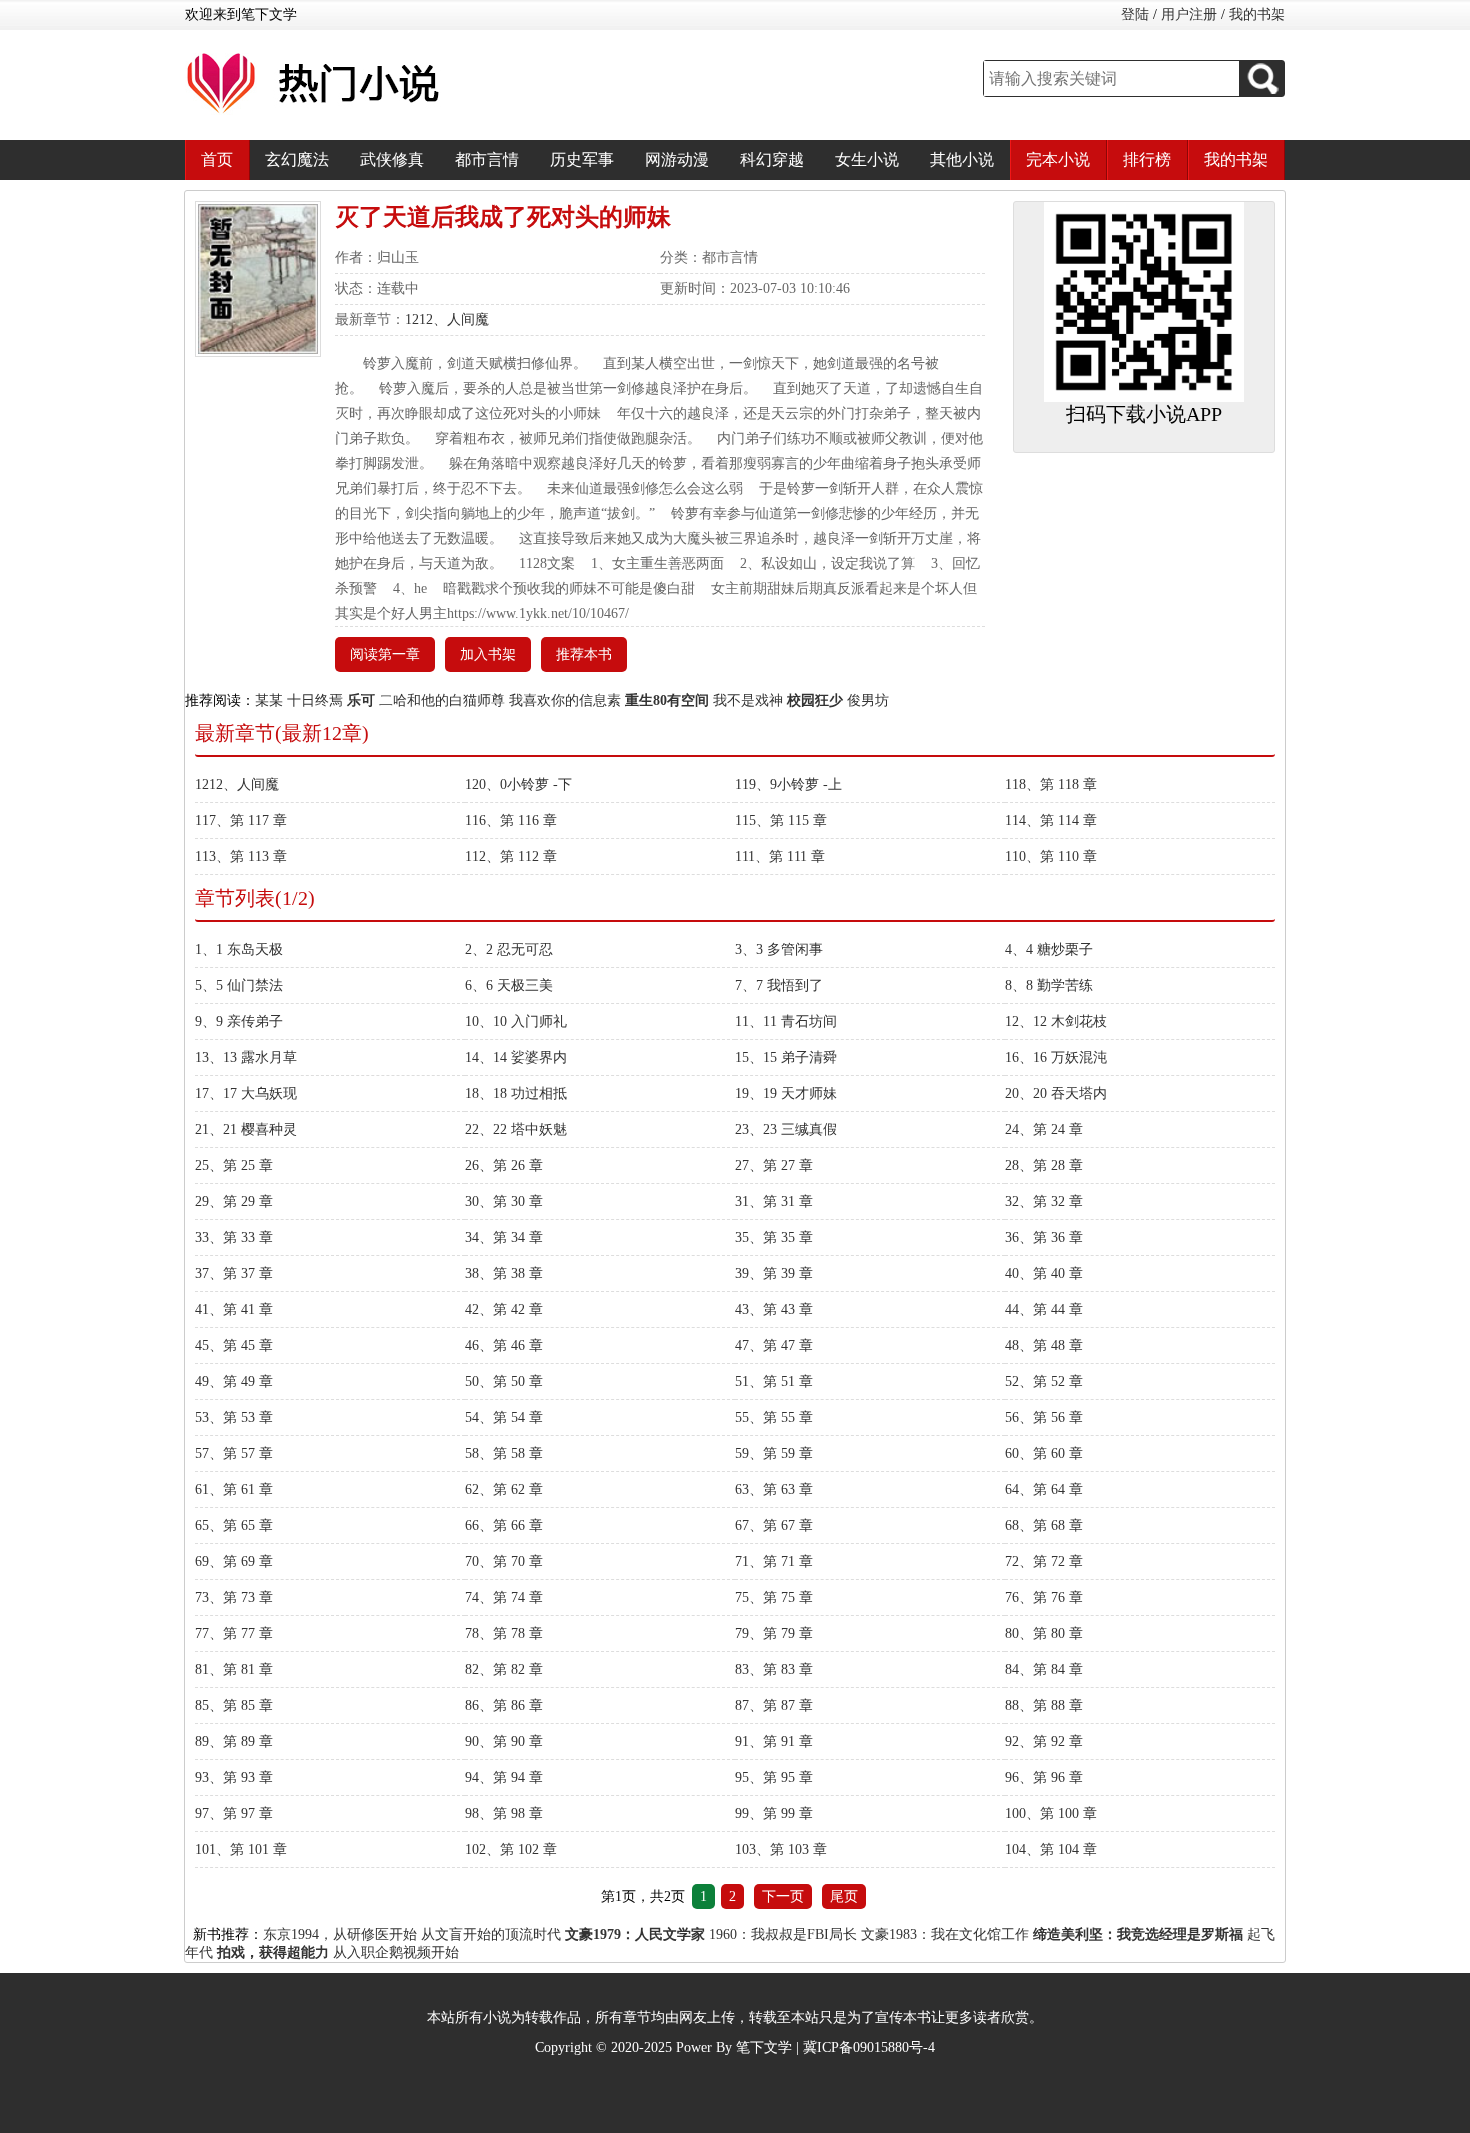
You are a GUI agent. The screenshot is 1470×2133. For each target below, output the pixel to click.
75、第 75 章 (774, 1597)
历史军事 (582, 159)
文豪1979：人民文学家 (635, 1934)
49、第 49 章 (234, 1381)
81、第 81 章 (234, 1669)
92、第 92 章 (1044, 1741)
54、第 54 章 (504, 1417)
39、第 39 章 (774, 1273)
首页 (217, 159)
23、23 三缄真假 (786, 1129)
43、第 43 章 (774, 1309)
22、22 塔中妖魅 (516, 1129)
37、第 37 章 (234, 1273)
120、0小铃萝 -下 (518, 784)
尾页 (844, 1896)
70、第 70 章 (504, 1561)
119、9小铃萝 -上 (788, 784)
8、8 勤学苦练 (1049, 985)
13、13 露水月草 (246, 1057)
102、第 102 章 (511, 1849)
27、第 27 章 (774, 1165)
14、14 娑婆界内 (516, 1057)
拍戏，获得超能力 (273, 1952)
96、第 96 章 (1044, 1777)
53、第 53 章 (234, 1417)
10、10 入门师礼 (516, 1021)
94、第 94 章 (504, 1777)
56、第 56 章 (1044, 1417)
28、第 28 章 (1044, 1165)
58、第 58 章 (504, 1453)
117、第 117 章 (241, 820)
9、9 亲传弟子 (239, 1021)
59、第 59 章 (774, 1453)
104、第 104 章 (1051, 1849)
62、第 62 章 (504, 1489)
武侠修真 (392, 159)
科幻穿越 (772, 159)
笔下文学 (764, 2047)
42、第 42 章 (504, 1309)
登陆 (1135, 14)
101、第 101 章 (241, 1849)
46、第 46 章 (504, 1345)
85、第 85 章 (234, 1705)
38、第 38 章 (504, 1273)
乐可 (361, 700)
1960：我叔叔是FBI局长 (783, 1934)
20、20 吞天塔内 (1056, 1093)
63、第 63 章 (774, 1489)
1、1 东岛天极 (239, 949)
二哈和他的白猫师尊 (442, 700)
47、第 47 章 (774, 1345)
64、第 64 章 (1044, 1489)
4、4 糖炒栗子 (1049, 949)
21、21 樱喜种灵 (246, 1129)
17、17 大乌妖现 (246, 1093)
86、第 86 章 (504, 1705)
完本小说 (1058, 159)
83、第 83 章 (774, 1669)
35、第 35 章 (774, 1237)
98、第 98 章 (504, 1813)
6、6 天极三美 (509, 985)
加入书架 (488, 654)
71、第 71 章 (774, 1561)
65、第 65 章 (234, 1525)
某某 (269, 700)
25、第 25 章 (234, 1165)
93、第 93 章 (234, 1777)
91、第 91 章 (774, 1741)
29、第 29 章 (234, 1201)
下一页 (783, 1896)
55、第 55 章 (774, 1417)
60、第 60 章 (1044, 1453)
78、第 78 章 (504, 1633)
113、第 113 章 (241, 856)
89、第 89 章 (234, 1741)
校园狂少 (815, 700)
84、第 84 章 (1044, 1669)
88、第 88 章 (1044, 1705)
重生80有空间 (667, 700)
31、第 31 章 (774, 1201)
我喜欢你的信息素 (565, 700)
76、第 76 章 (1044, 1597)
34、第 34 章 (504, 1237)
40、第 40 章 (1044, 1273)
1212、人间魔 (447, 319)
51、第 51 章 (774, 1381)
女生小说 (867, 159)
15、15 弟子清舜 (786, 1057)
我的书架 (1257, 14)
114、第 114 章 (1051, 820)
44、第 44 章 (1044, 1309)
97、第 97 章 (234, 1813)
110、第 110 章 (1051, 856)
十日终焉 (315, 700)
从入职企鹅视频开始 (396, 1952)
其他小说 (962, 159)
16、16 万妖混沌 (1056, 1057)
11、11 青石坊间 (786, 1021)
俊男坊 (868, 700)
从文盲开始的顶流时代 (491, 1934)
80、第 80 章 (1044, 1633)
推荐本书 (584, 654)
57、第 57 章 (234, 1453)
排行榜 (1147, 159)
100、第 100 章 (1051, 1813)
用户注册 (1189, 14)
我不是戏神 (748, 700)
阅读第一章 (385, 654)
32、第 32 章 (1044, 1201)
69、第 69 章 (234, 1561)
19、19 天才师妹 (786, 1093)
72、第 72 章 (1044, 1561)
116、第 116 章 (511, 820)
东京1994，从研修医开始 (340, 1934)
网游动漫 (677, 159)
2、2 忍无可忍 (509, 949)
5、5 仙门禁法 (239, 985)
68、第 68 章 (1044, 1525)
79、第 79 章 (774, 1633)
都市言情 (487, 159)
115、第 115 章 (781, 820)
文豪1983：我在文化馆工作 (945, 1934)
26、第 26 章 (504, 1165)
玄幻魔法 (297, 159)
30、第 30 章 (504, 1201)
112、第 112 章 (511, 856)
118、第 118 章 (1051, 784)
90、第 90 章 (504, 1741)
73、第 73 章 (234, 1597)
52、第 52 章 (1044, 1381)
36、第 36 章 (1044, 1237)
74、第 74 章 (504, 1597)
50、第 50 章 (504, 1381)
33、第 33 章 (234, 1237)
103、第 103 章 (781, 1849)
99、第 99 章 (774, 1813)
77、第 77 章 (234, 1633)
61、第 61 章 (234, 1489)
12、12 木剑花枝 (1056, 1021)
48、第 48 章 (1044, 1345)
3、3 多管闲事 (779, 949)
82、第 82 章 (504, 1669)
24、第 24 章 (1044, 1129)
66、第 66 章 (504, 1525)
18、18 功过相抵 (516, 1093)
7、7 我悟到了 (779, 985)
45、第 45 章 (234, 1345)
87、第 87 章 (774, 1705)
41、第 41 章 (234, 1309)
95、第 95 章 (774, 1777)
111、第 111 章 (780, 856)
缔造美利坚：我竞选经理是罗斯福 (1138, 1934)
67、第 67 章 (774, 1525)
